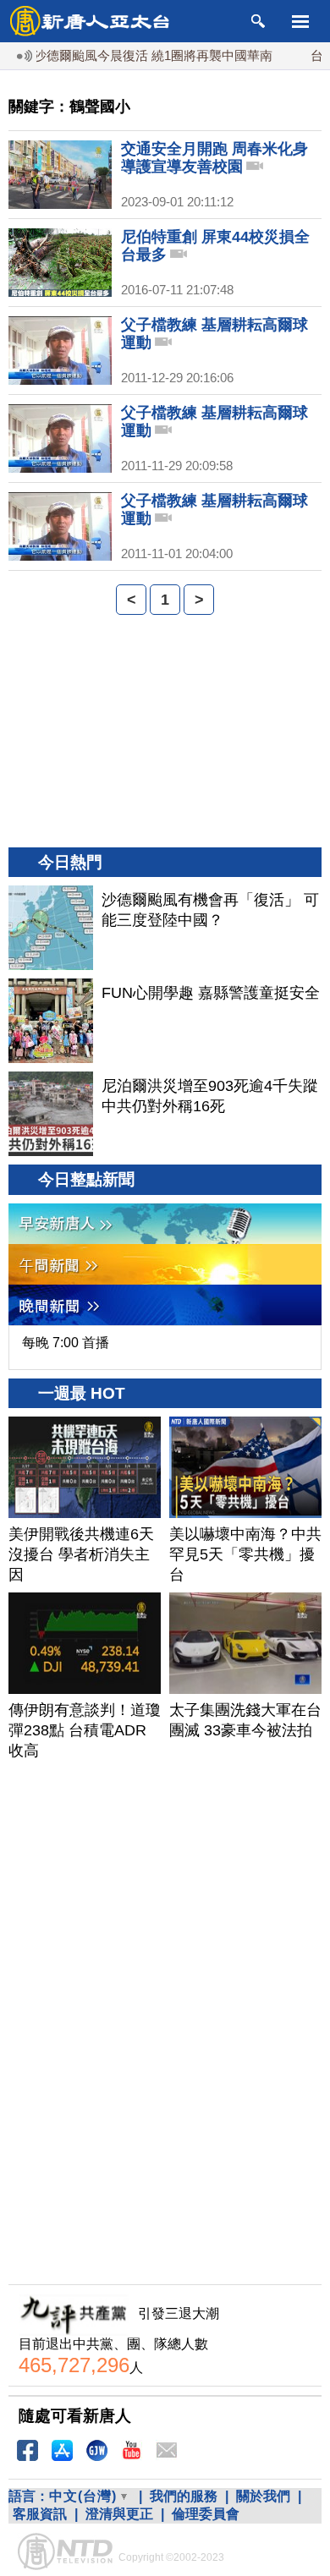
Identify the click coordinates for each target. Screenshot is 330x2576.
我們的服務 (184, 2496)
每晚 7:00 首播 (66, 1343)
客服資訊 (40, 2514)
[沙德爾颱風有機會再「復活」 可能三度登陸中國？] (51, 928)
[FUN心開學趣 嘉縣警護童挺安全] (51, 1021)
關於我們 (263, 2496)
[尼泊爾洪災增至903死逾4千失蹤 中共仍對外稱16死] (51, 1114)
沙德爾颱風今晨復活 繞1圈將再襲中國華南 (135, 55)
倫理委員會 (206, 2514)
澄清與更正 (119, 2514)
